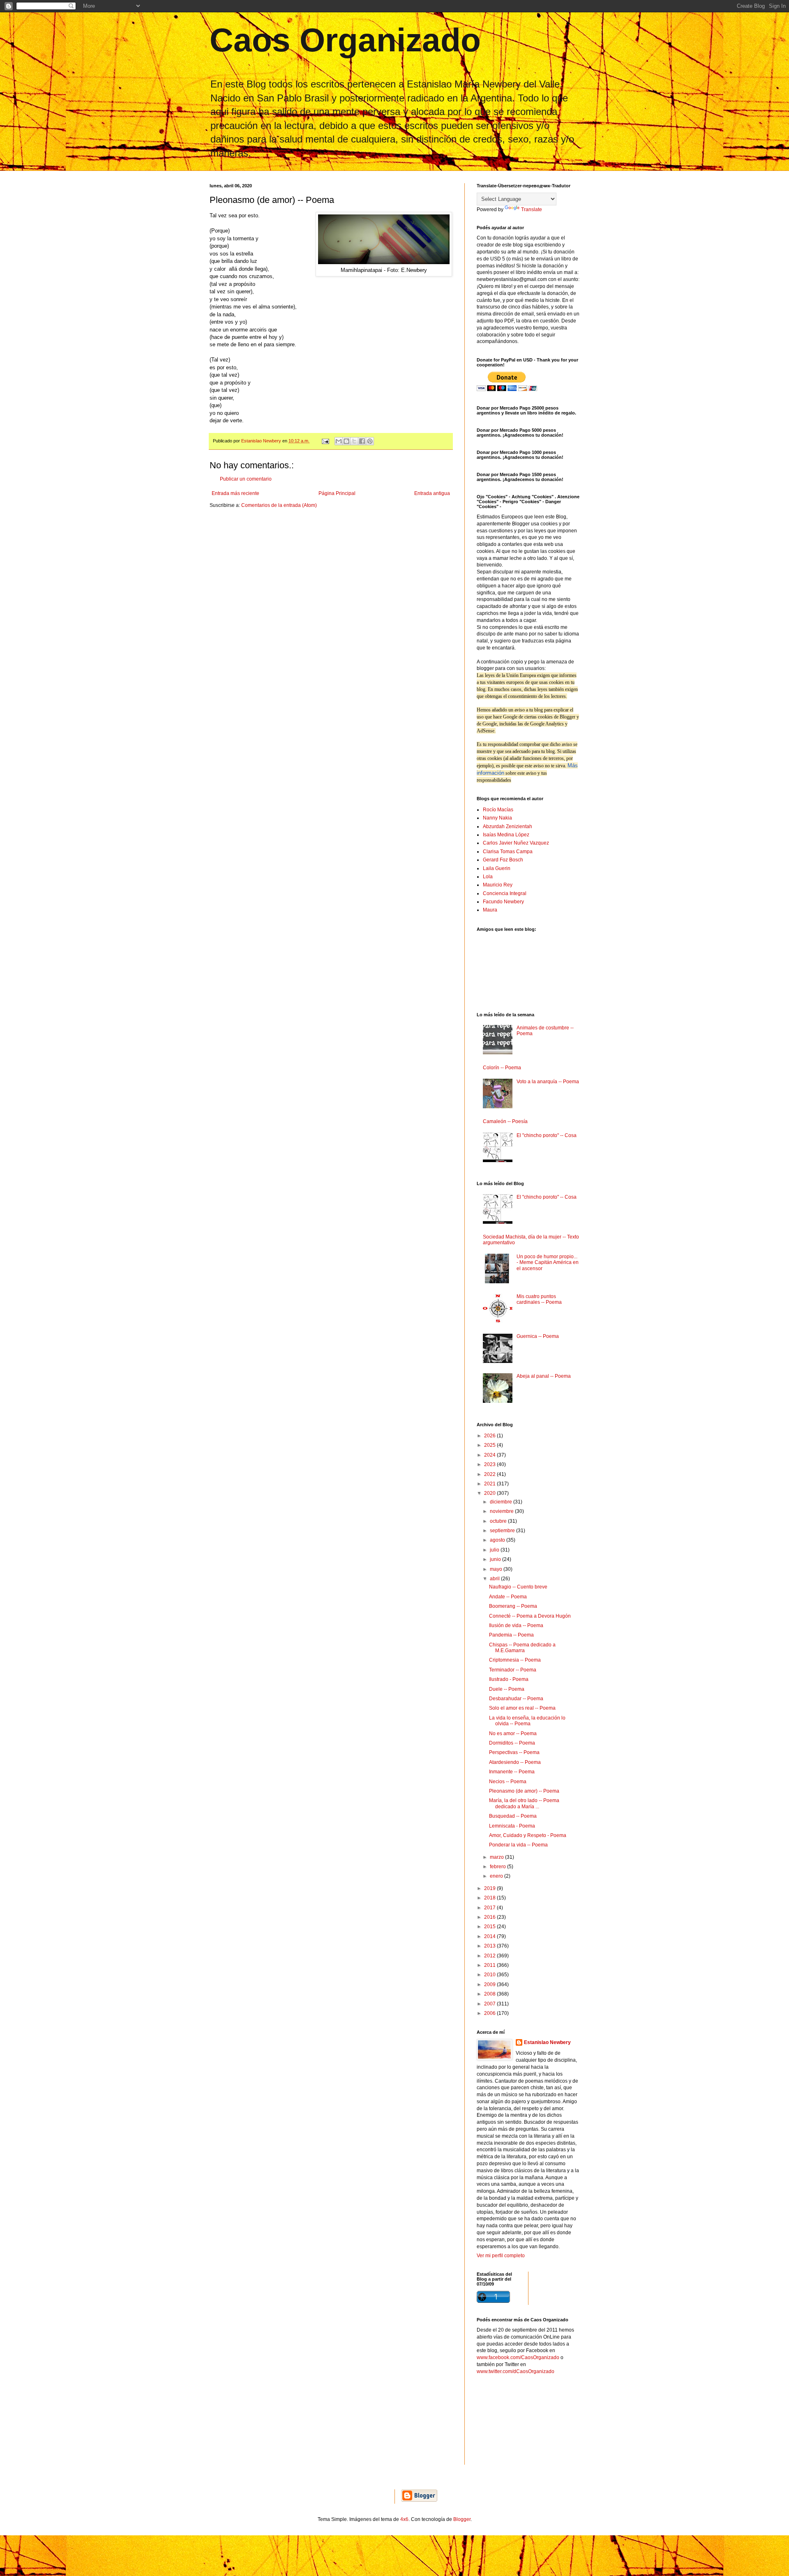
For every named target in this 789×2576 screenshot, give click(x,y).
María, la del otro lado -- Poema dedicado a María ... (524, 1803)
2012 (490, 1956)
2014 (490, 1936)
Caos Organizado (345, 40)
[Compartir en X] (354, 441)
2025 (490, 1445)
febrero (498, 1867)
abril (495, 1579)
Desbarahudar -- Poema (516, 1699)
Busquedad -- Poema (513, 1816)
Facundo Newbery (503, 902)
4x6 (404, 2519)
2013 (490, 1946)
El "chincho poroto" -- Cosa (547, 1135)
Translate (532, 209)
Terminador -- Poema (513, 1670)
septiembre (503, 1531)
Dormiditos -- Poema (512, 1743)
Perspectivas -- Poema (514, 1752)
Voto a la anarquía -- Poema (548, 1082)
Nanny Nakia (497, 818)
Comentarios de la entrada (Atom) (279, 505)
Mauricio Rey (498, 885)
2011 (490, 1965)
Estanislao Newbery (547, 2042)
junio (496, 1559)
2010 (490, 1975)
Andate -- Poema (508, 1597)
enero (497, 1876)
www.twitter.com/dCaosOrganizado (516, 2371)
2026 (490, 1436)
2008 (490, 1994)
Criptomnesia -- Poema (515, 1660)
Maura (490, 910)
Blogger (462, 2519)
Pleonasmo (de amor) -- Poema (524, 1791)
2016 (490, 1917)
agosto (498, 1540)
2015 (490, 1927)
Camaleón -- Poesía (505, 1121)
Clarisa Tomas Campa (508, 852)
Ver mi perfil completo (501, 2256)
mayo (497, 1569)
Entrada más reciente (235, 493)
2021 (490, 1484)
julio (495, 1550)
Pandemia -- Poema (511, 1635)
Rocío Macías (498, 810)
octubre (499, 1521)
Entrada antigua (432, 493)
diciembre (502, 1502)
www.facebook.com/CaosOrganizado (518, 2357)
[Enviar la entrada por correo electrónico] (325, 441)
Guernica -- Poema (538, 1336)
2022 (490, 1474)
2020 (490, 1493)
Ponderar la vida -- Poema (518, 1845)
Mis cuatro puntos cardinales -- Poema (539, 1299)
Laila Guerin (497, 868)
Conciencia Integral (505, 893)
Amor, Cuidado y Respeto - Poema (528, 1835)
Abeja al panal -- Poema (544, 1376)
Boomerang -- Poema (513, 1606)
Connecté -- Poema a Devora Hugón (530, 1616)
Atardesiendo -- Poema (515, 1762)
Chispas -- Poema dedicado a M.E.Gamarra (522, 1648)
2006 (490, 2013)
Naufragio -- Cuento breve (518, 1587)
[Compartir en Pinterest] (370, 441)
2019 (490, 1888)
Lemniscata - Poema (512, 1826)
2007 (490, 2004)
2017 (490, 1908)
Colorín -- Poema (502, 1068)
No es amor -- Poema (513, 1733)
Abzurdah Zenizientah (508, 826)
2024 (490, 1455)
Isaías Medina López (506, 835)
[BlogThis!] (346, 441)
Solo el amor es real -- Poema (522, 1708)
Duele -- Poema (507, 1689)
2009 (490, 1984)
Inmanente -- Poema (512, 1772)
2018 (490, 1898)
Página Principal (337, 493)
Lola (488, 877)
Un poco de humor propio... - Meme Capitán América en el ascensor (548, 1263)
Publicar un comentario (246, 479)
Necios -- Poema (508, 1782)
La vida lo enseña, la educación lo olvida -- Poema (527, 1721)
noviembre (502, 1511)
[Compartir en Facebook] (362, 441)
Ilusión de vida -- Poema (516, 1625)
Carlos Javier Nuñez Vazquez (516, 843)
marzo (497, 1857)
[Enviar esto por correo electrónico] (339, 441)
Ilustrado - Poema (509, 1679)
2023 (490, 1464)
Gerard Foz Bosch (503, 860)
